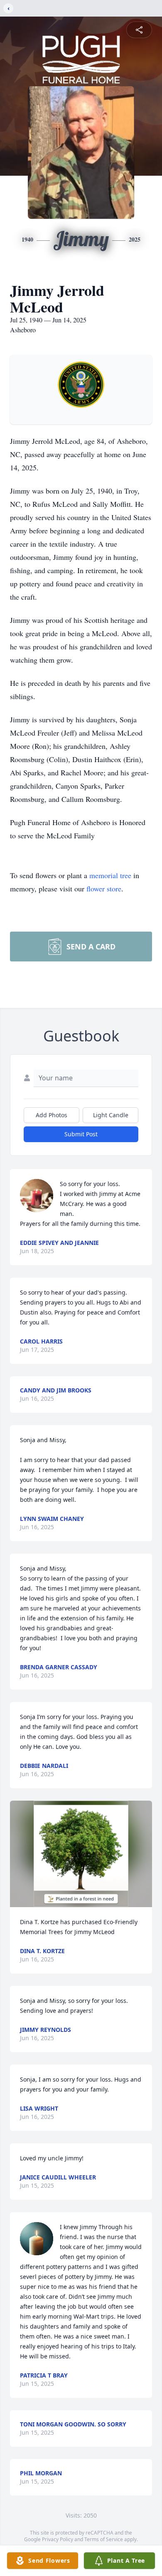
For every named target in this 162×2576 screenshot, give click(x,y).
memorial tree (110, 875)
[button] (81, 1854)
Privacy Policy (58, 2539)
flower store (104, 889)
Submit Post (81, 1134)
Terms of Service (104, 2539)
